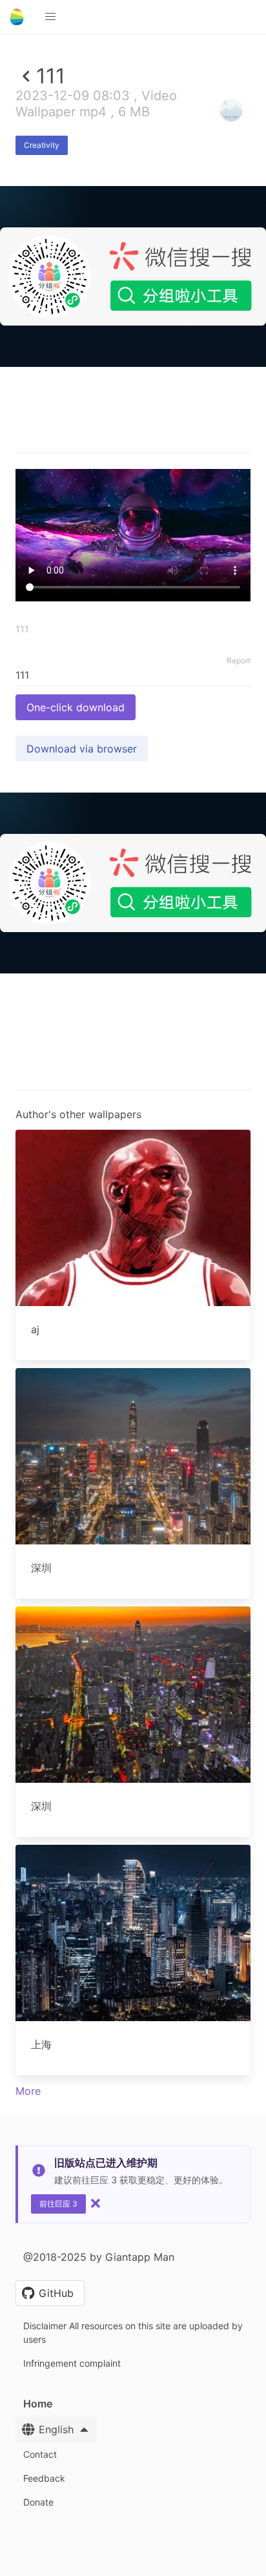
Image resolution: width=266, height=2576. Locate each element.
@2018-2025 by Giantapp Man (99, 2257)
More (28, 2091)
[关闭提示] (96, 2203)
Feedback (44, 2478)
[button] (50, 17)
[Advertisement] (133, 504)
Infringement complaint (72, 2363)
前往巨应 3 (58, 2204)
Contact (40, 2454)
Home (38, 2404)
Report (239, 660)
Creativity (42, 145)
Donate (38, 2502)
